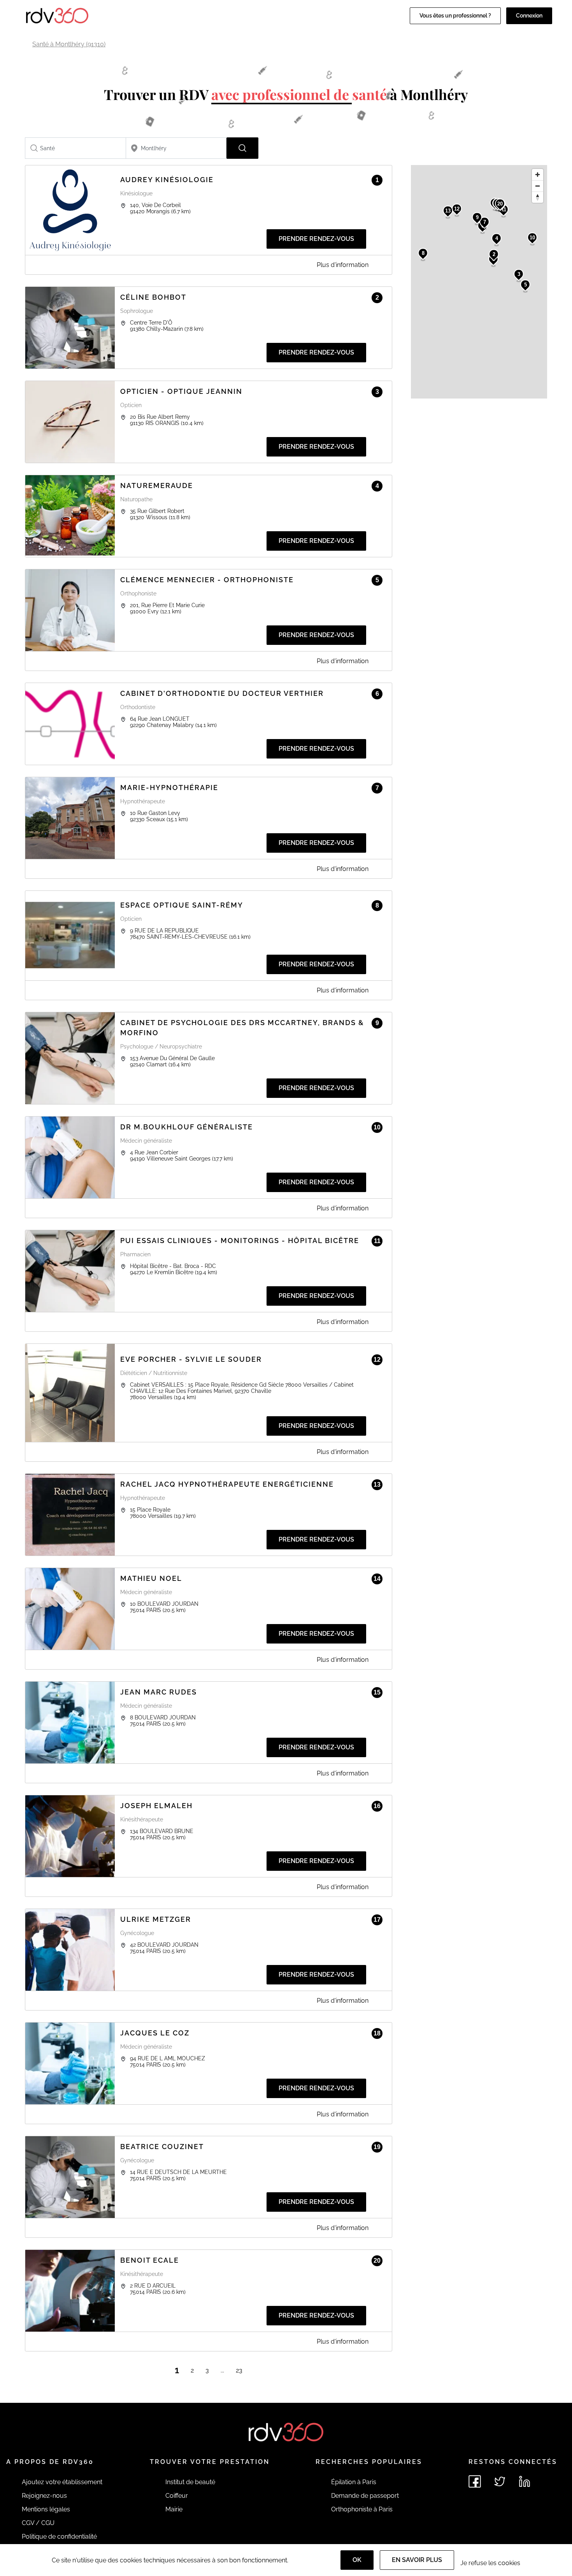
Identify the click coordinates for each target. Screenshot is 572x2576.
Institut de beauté (190, 2482)
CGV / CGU (38, 2523)
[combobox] (75, 148)
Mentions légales (46, 2509)
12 (457, 209)
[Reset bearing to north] (538, 197)
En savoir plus (417, 2560)
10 (532, 238)
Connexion (529, 16)
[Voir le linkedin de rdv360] (525, 2481)
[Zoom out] (538, 186)
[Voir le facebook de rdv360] (475, 2481)
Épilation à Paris (354, 2482)
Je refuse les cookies (490, 2563)
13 (448, 211)
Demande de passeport (365, 2496)
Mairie (174, 2509)
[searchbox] (75, 148)
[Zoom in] (538, 175)
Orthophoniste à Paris (362, 2509)
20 (500, 204)
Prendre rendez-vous (316, 239)
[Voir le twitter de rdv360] (500, 2481)
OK (357, 2560)
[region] (479, 282)
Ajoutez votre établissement (62, 2482)
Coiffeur (177, 2496)
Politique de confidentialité (59, 2536)
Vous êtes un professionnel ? (455, 16)
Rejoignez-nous (44, 2496)
